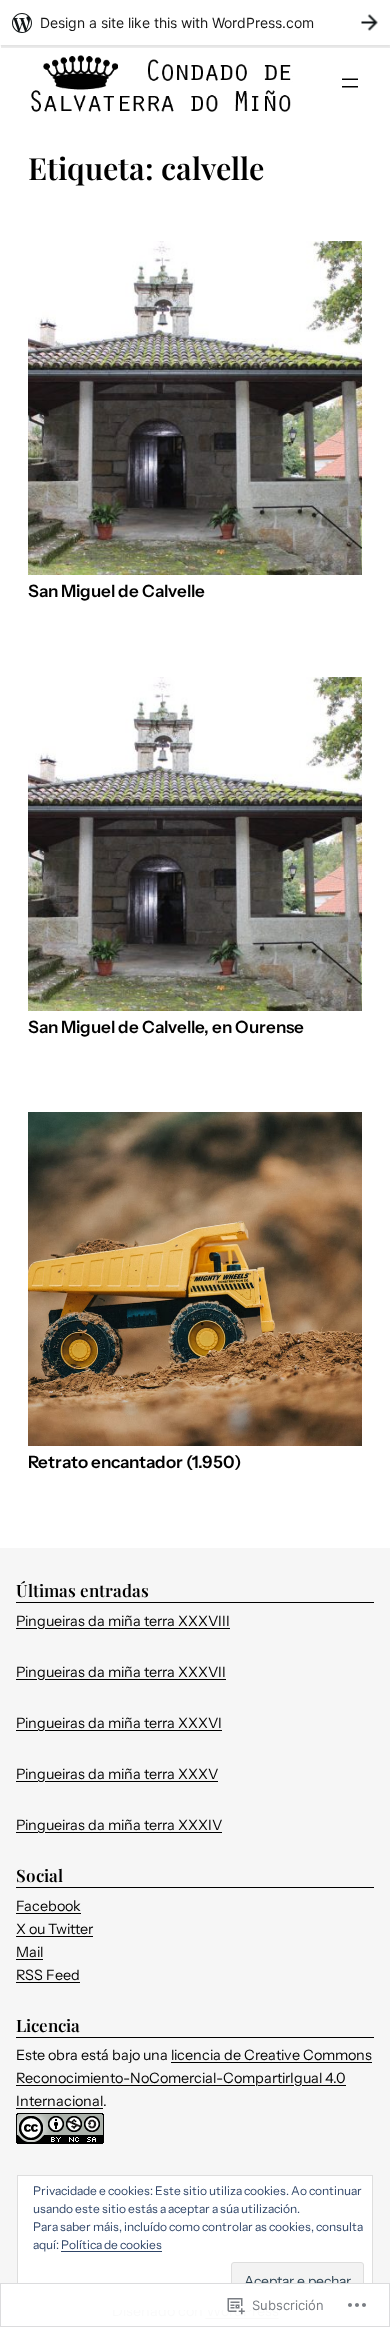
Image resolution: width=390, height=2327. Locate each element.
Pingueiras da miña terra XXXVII (121, 1672)
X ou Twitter (54, 1929)
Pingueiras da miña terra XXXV (117, 1774)
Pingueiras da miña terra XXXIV (119, 1825)
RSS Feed (48, 1975)
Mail (29, 1952)
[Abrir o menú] (350, 83)
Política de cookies (111, 2244)
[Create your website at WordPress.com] (195, 22)
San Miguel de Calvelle (116, 591)
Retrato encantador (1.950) (134, 1462)
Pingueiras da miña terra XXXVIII (123, 1621)
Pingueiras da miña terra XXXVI (119, 1723)
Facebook (48, 1906)
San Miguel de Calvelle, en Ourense (166, 1027)
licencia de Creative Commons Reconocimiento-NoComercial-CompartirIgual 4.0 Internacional (194, 2078)
